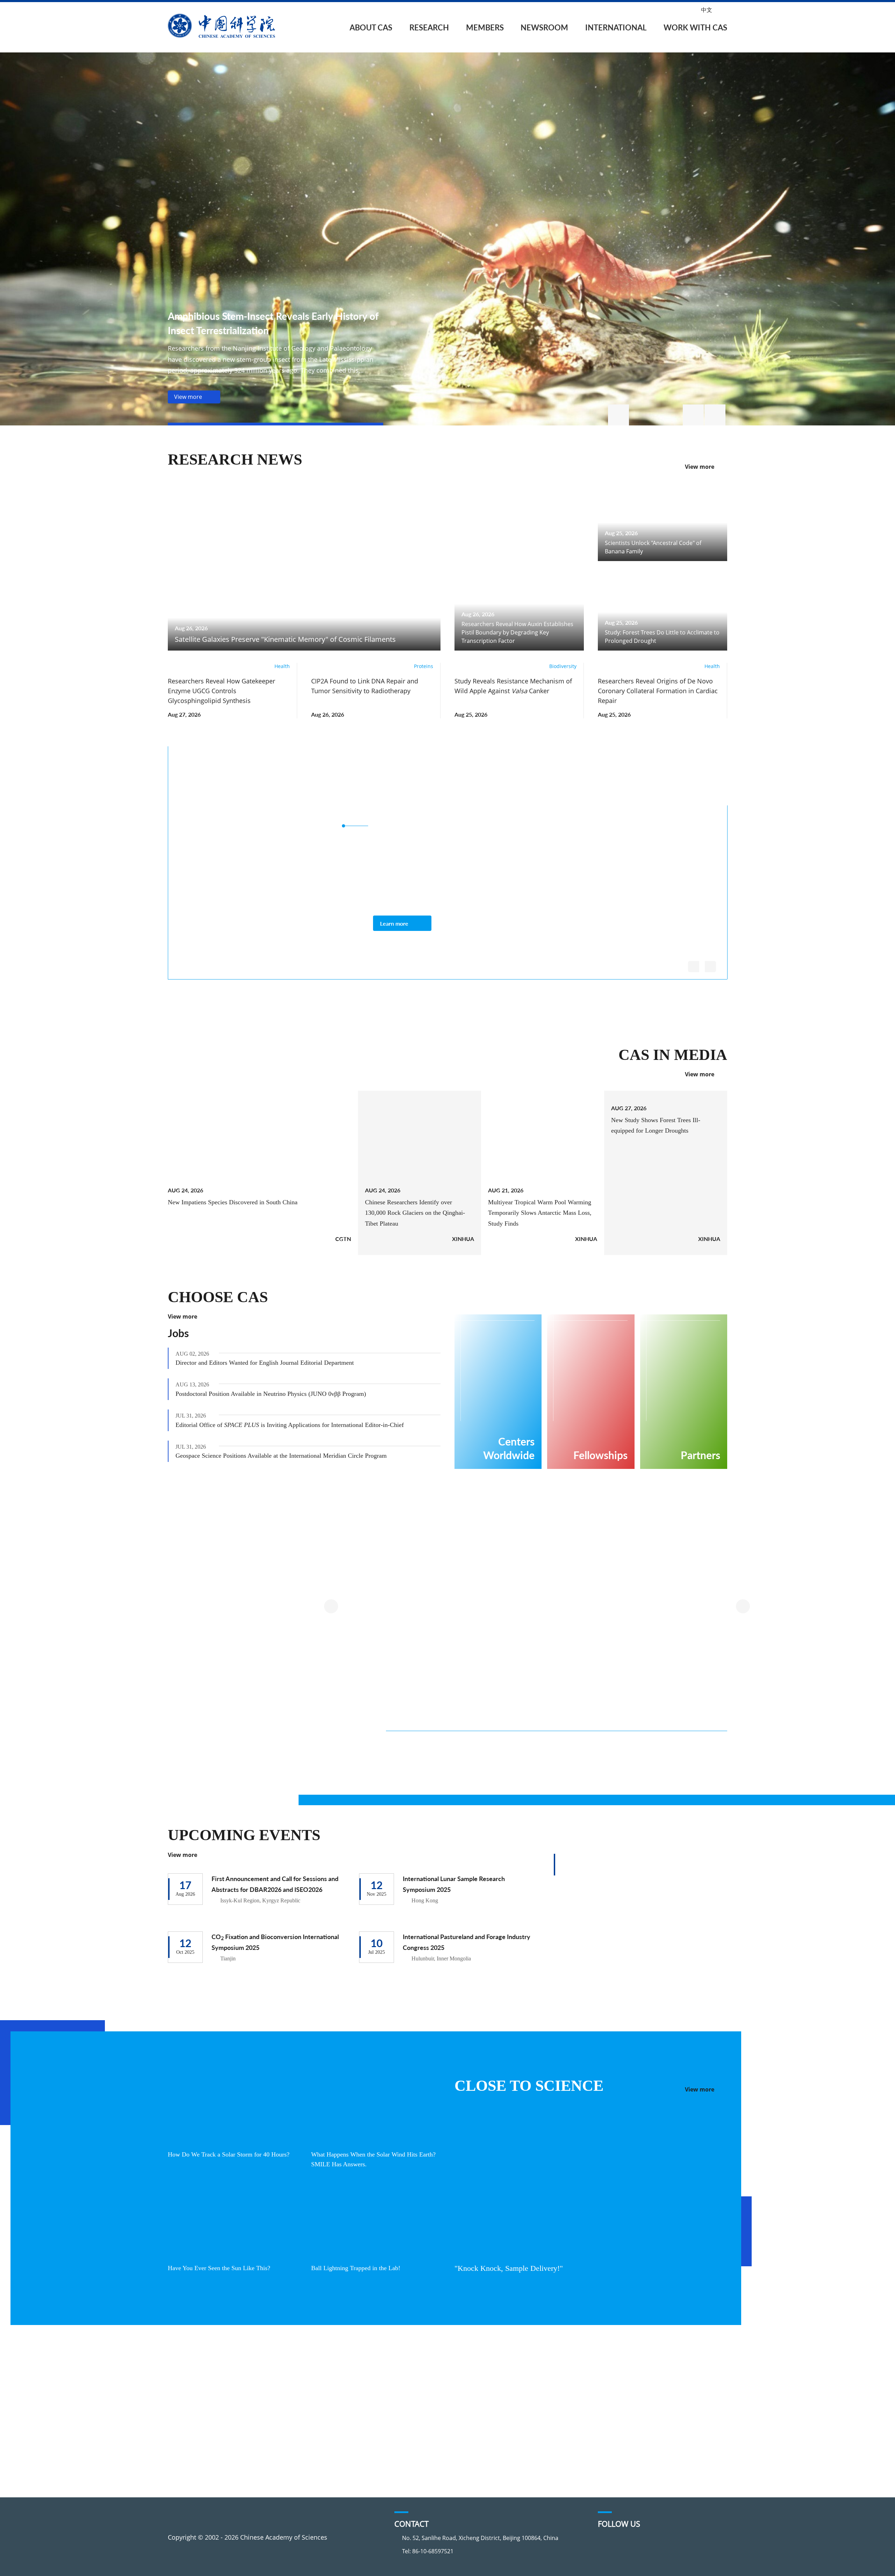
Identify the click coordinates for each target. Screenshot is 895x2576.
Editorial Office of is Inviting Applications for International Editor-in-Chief (295, 1425)
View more (700, 467)
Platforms (287, 2402)
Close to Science (524, 2086)
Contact (189, 2441)
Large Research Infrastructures (307, 1550)
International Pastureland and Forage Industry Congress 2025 (467, 1942)
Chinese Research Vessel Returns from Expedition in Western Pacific (671, 1761)
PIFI (490, 2388)
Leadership (194, 2402)
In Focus (387, 2455)
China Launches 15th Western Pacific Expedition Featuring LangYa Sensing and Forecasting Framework (436, 1766)
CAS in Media (676, 1055)
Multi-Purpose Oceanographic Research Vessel (481, 1674)
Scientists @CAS (662, 780)
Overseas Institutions (516, 2375)
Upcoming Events (242, 1835)
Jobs (178, 1333)
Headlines (389, 2375)
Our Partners (504, 2415)
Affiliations (194, 2428)
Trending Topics (296, 2375)
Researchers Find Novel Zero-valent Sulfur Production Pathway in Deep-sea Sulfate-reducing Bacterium (555, 1766)
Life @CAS (628, 2428)
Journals (284, 2415)
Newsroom (544, 27)
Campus (625, 2415)
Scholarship (631, 2402)
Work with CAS (695, 27)
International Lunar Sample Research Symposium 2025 (454, 1884)
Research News (232, 460)
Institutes (286, 2388)
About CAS (371, 27)
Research (429, 27)
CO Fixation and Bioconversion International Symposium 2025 (275, 1942)
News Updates (396, 2402)
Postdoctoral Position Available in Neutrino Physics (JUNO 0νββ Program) (278, 1394)
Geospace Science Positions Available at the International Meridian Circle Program (290, 1456)
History (188, 2388)
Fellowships (631, 2388)
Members (485, 27)
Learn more (394, 923)
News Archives (396, 2468)
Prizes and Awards (512, 2402)
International (616, 27)
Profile (188, 2375)
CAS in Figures (199, 2415)
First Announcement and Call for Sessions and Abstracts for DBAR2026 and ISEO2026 (275, 1884)
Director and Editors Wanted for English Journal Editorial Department (273, 1363)
